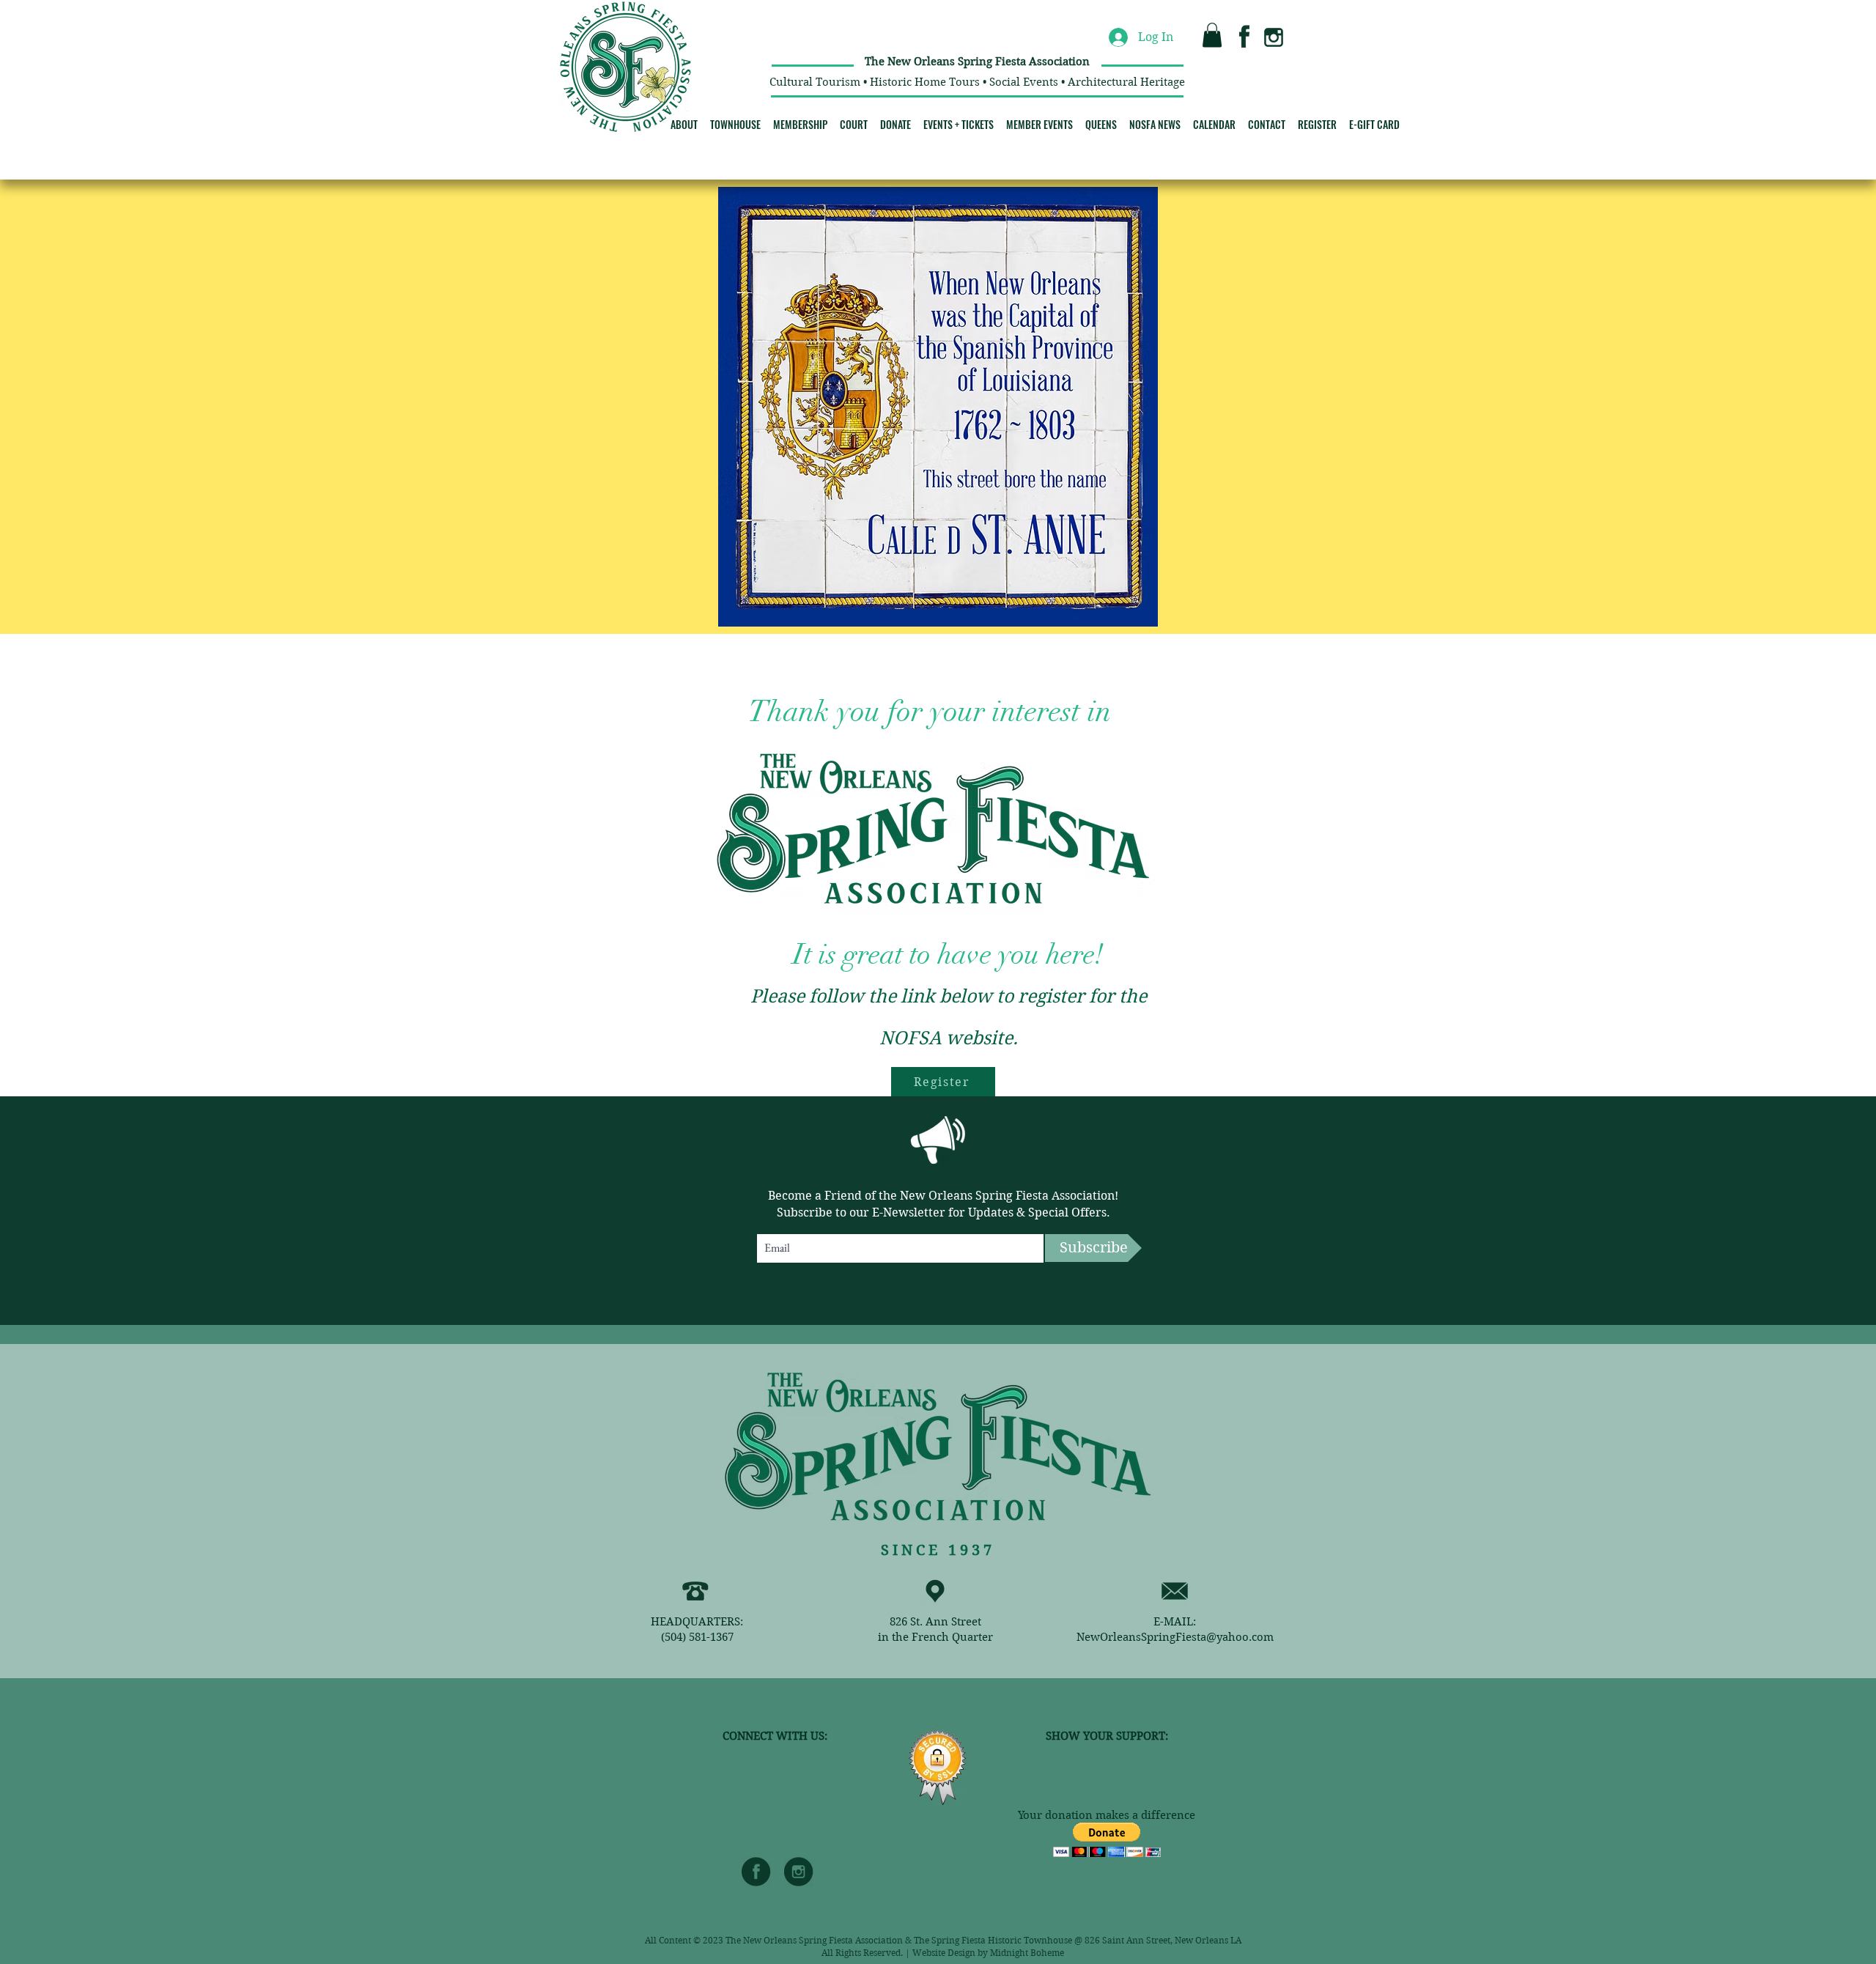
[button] (1212, 35)
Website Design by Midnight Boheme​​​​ (988, 1953)
